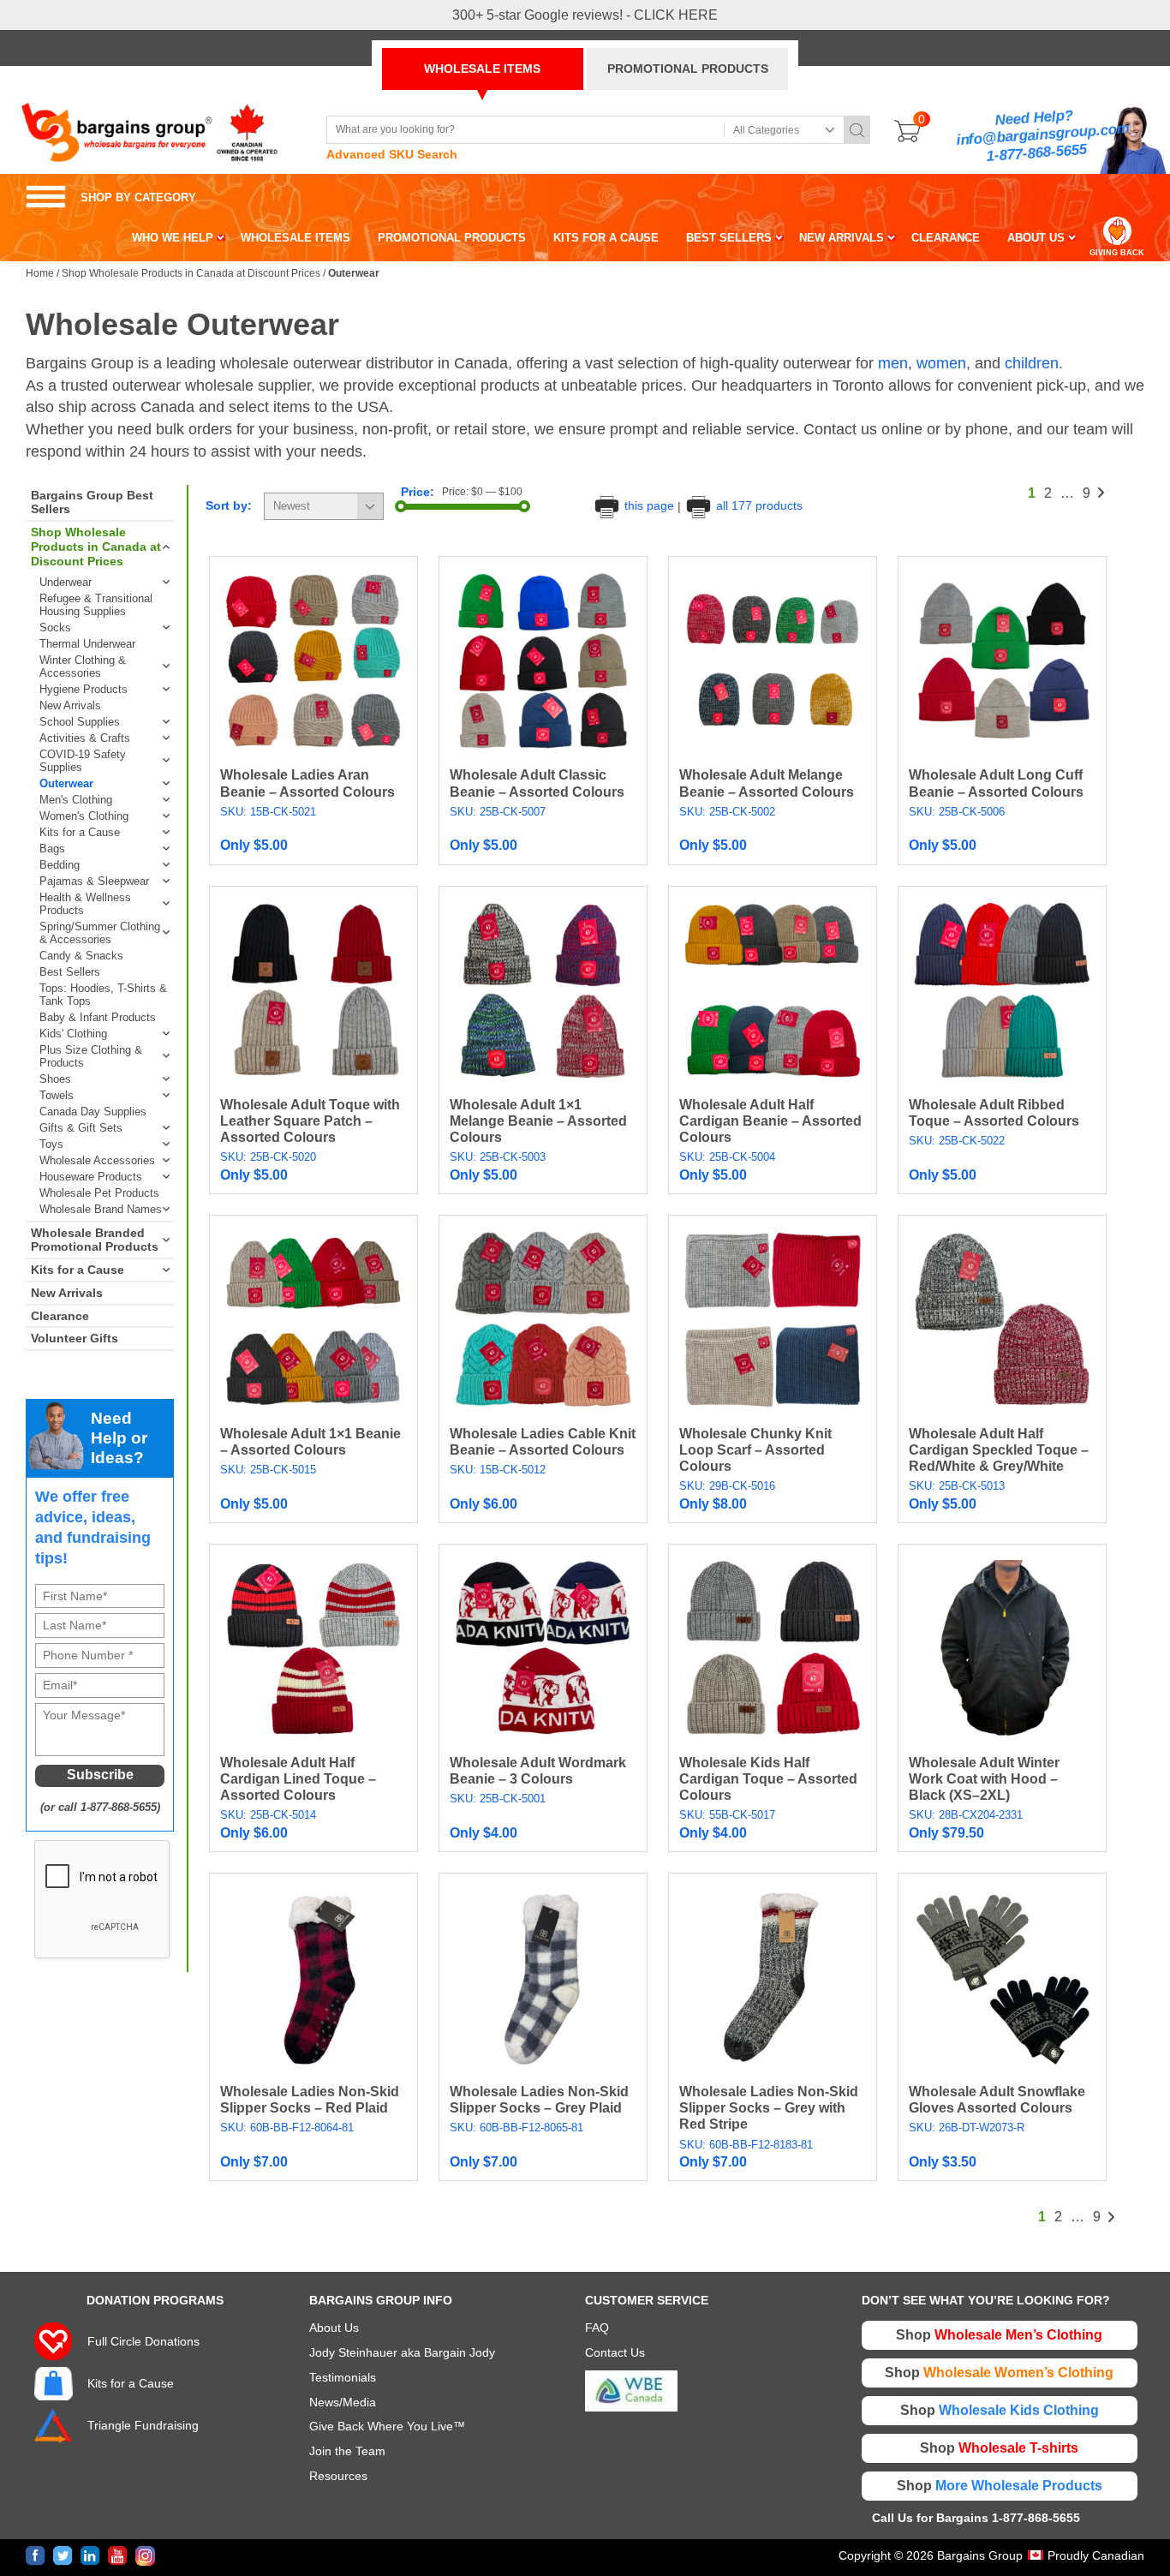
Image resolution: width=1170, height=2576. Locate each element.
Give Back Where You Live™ (387, 2426)
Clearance (60, 1316)
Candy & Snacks (81, 956)
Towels (57, 1095)
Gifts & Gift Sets (81, 1128)
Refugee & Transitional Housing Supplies (96, 605)
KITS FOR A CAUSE (606, 238)
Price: (418, 492)
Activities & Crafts (85, 738)
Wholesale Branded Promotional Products (95, 1240)
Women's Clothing (84, 816)
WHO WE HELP (173, 238)
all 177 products (758, 505)
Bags (52, 849)
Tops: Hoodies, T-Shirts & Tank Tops (103, 995)
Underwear (66, 582)
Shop (999, 2335)
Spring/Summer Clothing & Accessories (100, 933)
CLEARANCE (946, 238)
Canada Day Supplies (93, 1112)
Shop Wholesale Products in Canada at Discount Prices (191, 273)
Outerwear (66, 783)
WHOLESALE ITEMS (482, 69)
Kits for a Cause (80, 832)
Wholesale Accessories (97, 1160)
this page (649, 505)
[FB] (36, 2556)
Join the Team (347, 2451)
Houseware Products (91, 1177)
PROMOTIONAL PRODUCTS (688, 69)
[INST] (145, 2556)
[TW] (63, 2556)
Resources (338, 2476)
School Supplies (80, 722)
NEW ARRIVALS (842, 238)
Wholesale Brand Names (101, 1209)
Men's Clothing (76, 800)
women (941, 363)
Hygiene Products (84, 689)
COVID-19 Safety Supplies (83, 761)
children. (1034, 363)
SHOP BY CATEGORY (111, 197)
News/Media (343, 2402)
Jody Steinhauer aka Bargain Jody (402, 2352)
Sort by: (229, 505)
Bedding (60, 865)
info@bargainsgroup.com (1043, 135)
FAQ (597, 2328)
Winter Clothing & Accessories (83, 666)
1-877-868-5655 (1036, 153)
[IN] (90, 2556)
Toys (51, 1144)
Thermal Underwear (87, 644)
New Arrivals (70, 705)
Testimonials (343, 2377)
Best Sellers (70, 972)
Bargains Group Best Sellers (92, 502)
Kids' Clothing (73, 1034)
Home (40, 273)
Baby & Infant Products (98, 1017)
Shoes (55, 1079)
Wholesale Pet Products (99, 1193)
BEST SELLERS (729, 238)
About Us (334, 2328)
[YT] (118, 2556)
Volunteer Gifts (75, 1338)
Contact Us (615, 2352)
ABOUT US (1036, 238)
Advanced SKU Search (392, 154)
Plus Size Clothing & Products (91, 1056)
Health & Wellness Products (85, 904)
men (893, 363)
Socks (55, 628)
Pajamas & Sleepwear (94, 881)
